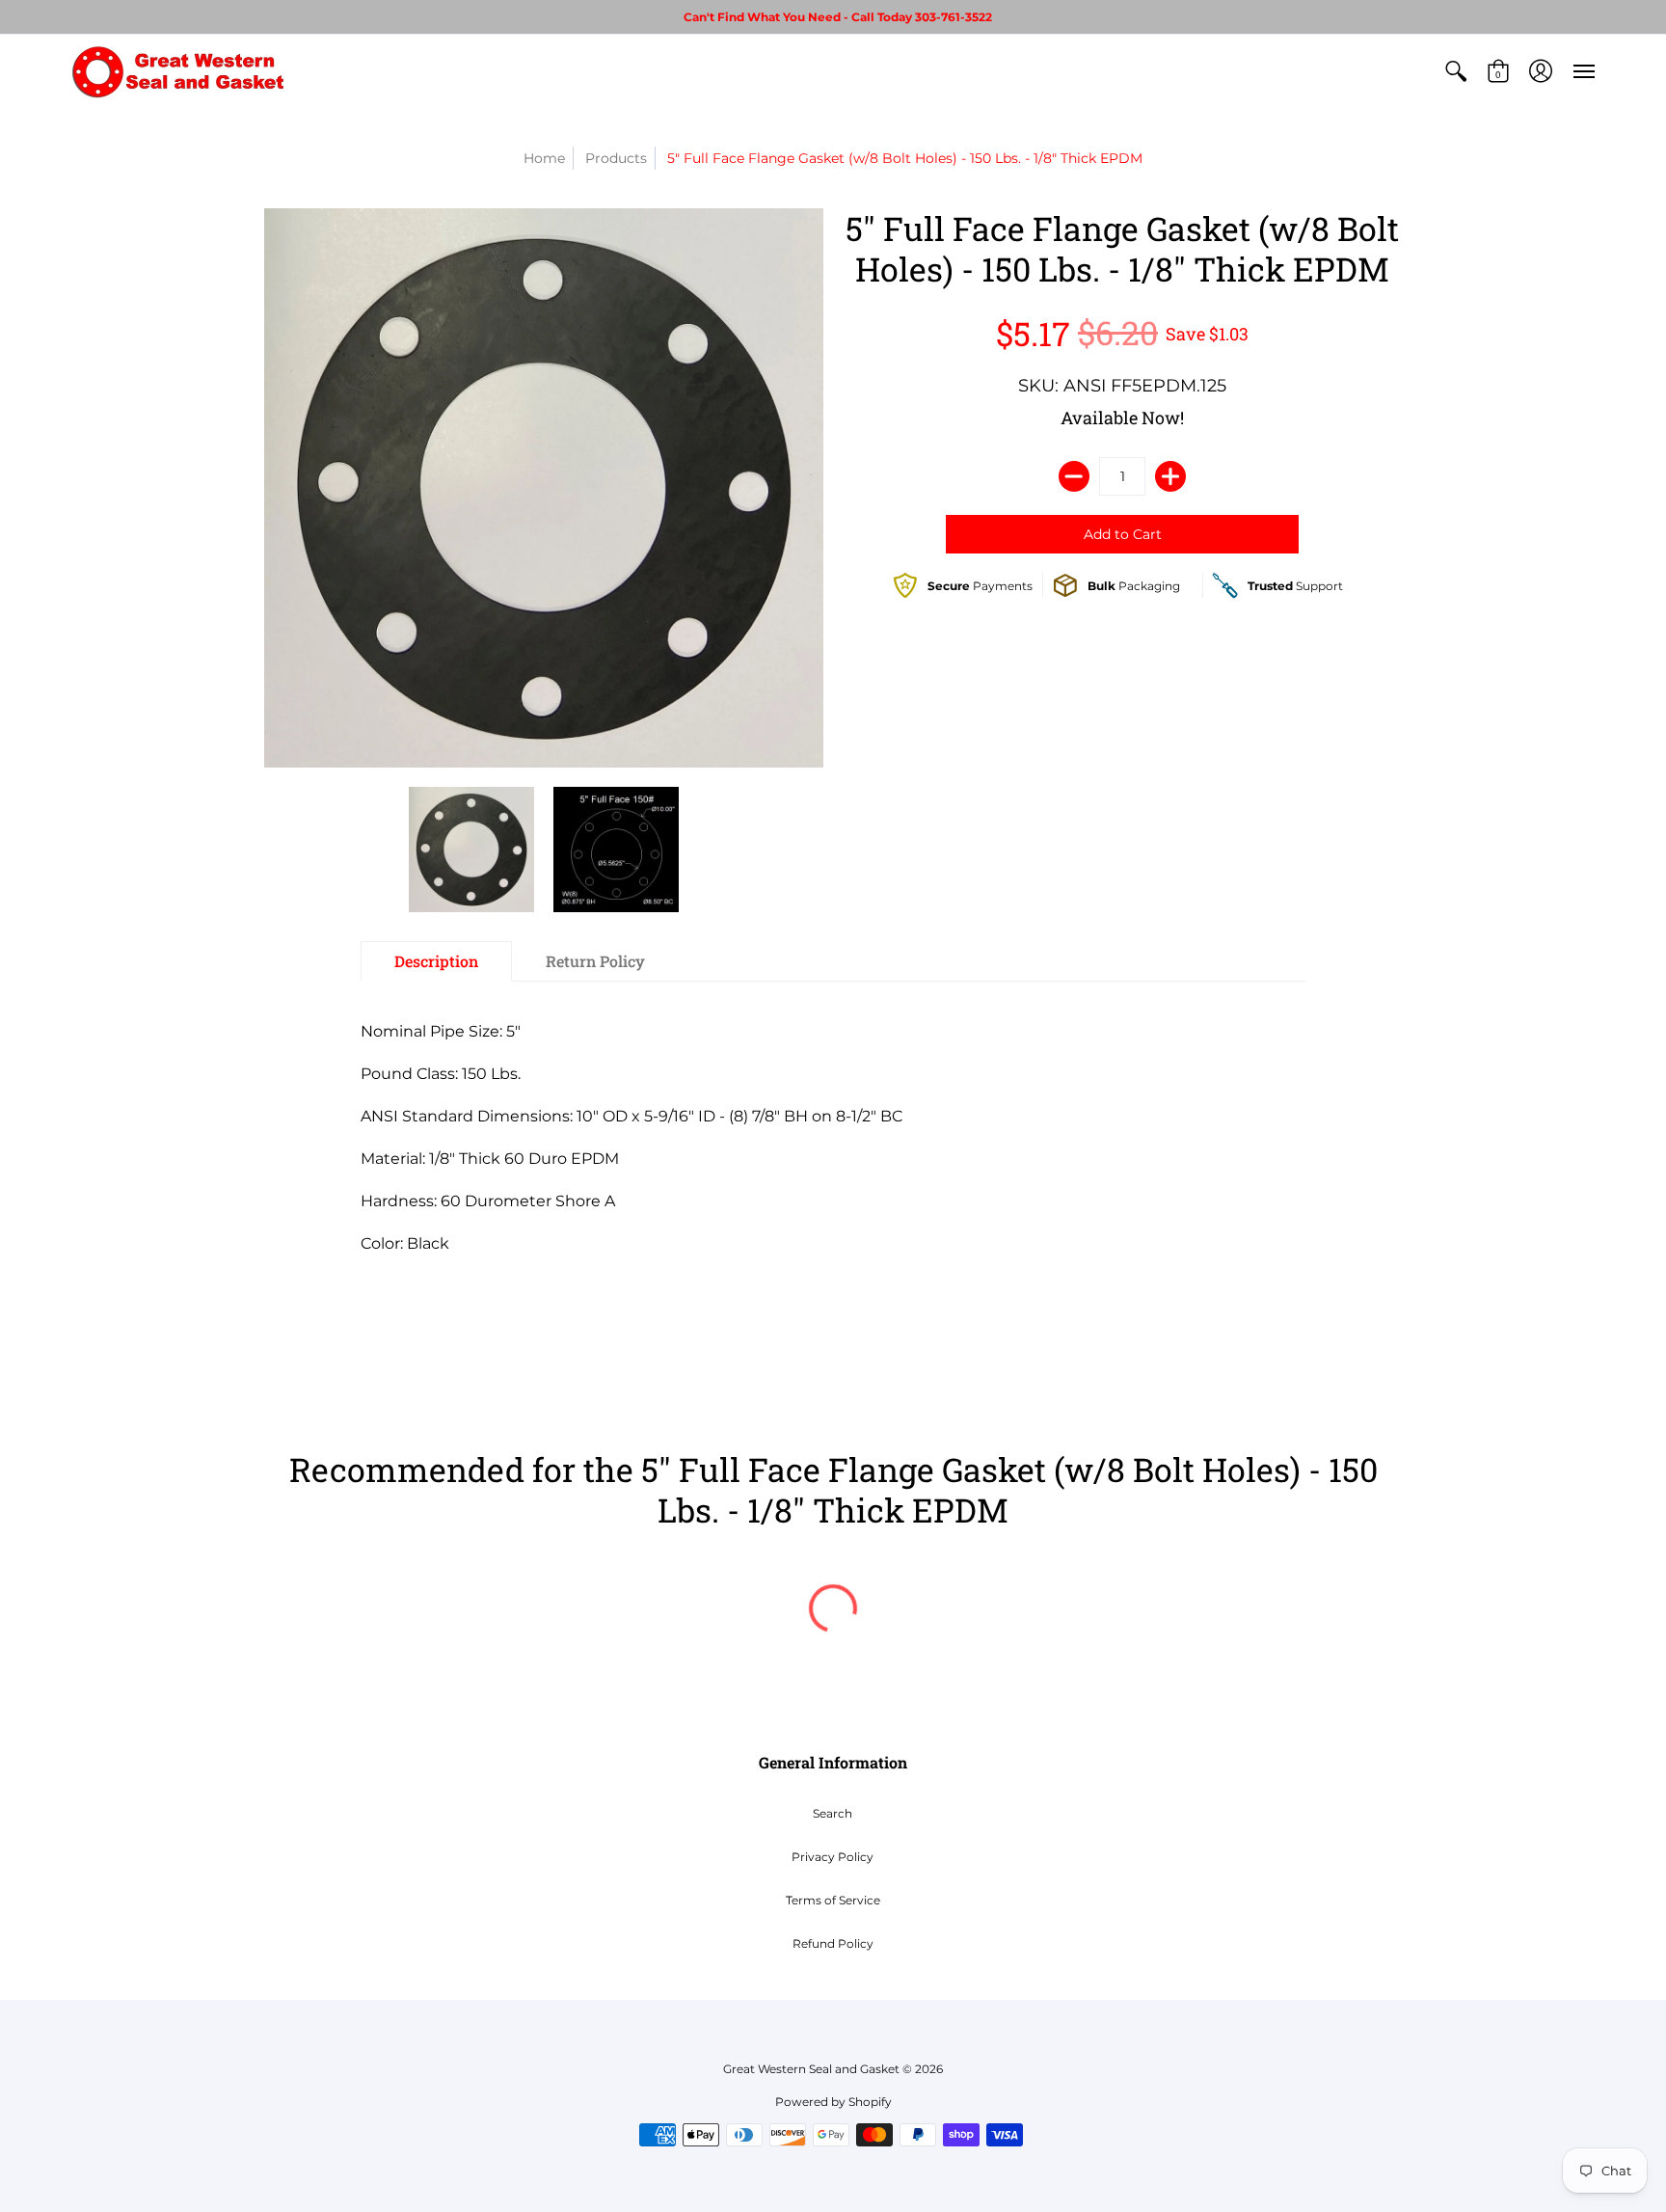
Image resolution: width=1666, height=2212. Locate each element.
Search (833, 1813)
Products (616, 158)
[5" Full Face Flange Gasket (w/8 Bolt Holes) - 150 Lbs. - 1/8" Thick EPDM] (471, 850)
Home (544, 158)
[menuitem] (1456, 71)
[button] (1456, 71)
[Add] (1170, 476)
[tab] (436, 961)
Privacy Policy (833, 1857)
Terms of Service (833, 1900)
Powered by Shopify (833, 2102)
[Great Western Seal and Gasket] (177, 71)
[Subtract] (1074, 476)
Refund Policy (833, 1943)
